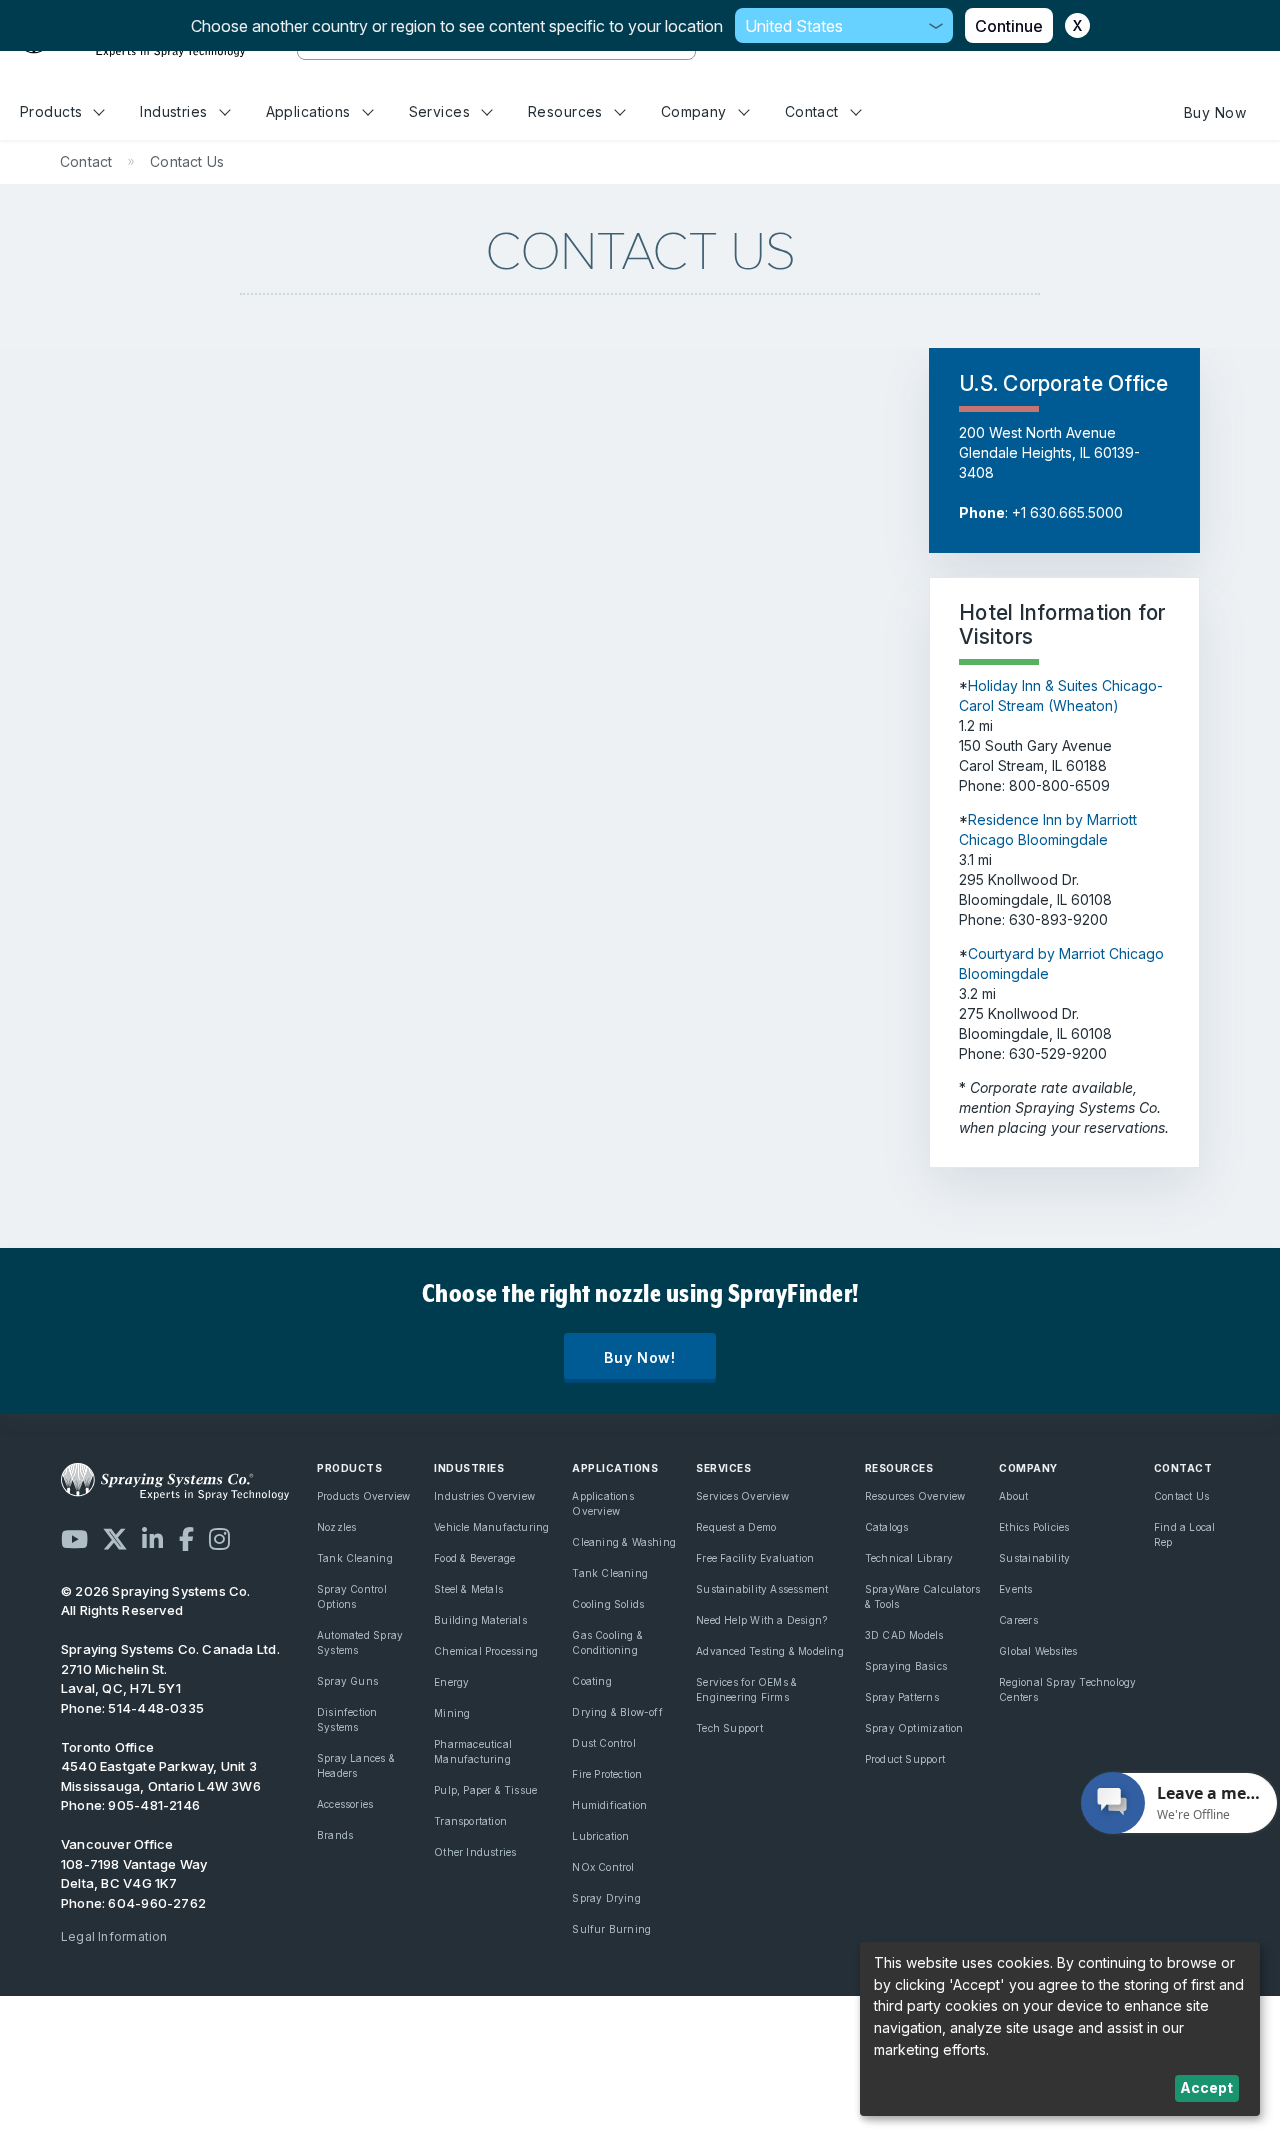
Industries (173, 111)
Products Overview (364, 1496)
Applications (308, 111)
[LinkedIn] (152, 1539)
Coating (591, 1681)
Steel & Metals (468, 1589)
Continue (1009, 26)
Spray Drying (606, 1898)
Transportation (470, 1821)
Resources (565, 111)
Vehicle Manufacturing (491, 1527)
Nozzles (336, 1527)
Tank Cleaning (355, 1558)
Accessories (345, 1804)
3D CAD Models (904, 1635)
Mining (452, 1713)
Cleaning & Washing (624, 1542)
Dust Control (604, 1743)
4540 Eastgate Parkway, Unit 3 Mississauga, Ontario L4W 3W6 (161, 1776)
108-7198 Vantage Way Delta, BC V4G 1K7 (134, 1874)
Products (51, 111)
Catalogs (887, 1527)
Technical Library (909, 1558)
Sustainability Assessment (762, 1589)
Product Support (905, 1759)
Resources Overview (915, 1496)
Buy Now (1215, 112)
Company (694, 111)
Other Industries (475, 1852)
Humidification (609, 1805)
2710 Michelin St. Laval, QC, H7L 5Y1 (121, 1679)
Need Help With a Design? (761, 1620)
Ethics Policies (1034, 1527)
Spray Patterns (902, 1697)
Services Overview (742, 1496)
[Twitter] (115, 1539)
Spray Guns (347, 1681)
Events (1015, 1589)
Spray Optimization (914, 1728)
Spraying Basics (906, 1666)
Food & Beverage (474, 1558)
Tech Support (729, 1728)
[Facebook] (186, 1539)
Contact (812, 111)
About (1013, 1496)
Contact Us (1181, 1496)
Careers (1018, 1620)
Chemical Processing (486, 1651)
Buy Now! (640, 1357)
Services (439, 111)
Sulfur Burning (611, 1929)
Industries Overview (484, 1496)
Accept (1206, 2087)
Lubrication (600, 1836)
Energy (451, 1682)
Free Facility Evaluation (755, 1558)
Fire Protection (607, 1774)
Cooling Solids (608, 1604)
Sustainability (1034, 1558)
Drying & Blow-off (617, 1712)
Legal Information (114, 1936)
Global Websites (1038, 1651)
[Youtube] (74, 1539)
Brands (335, 1835)
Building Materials (480, 1620)
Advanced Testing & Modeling (770, 1651)
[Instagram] (219, 1539)
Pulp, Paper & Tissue (485, 1790)
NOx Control (603, 1867)
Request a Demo (736, 1527)
